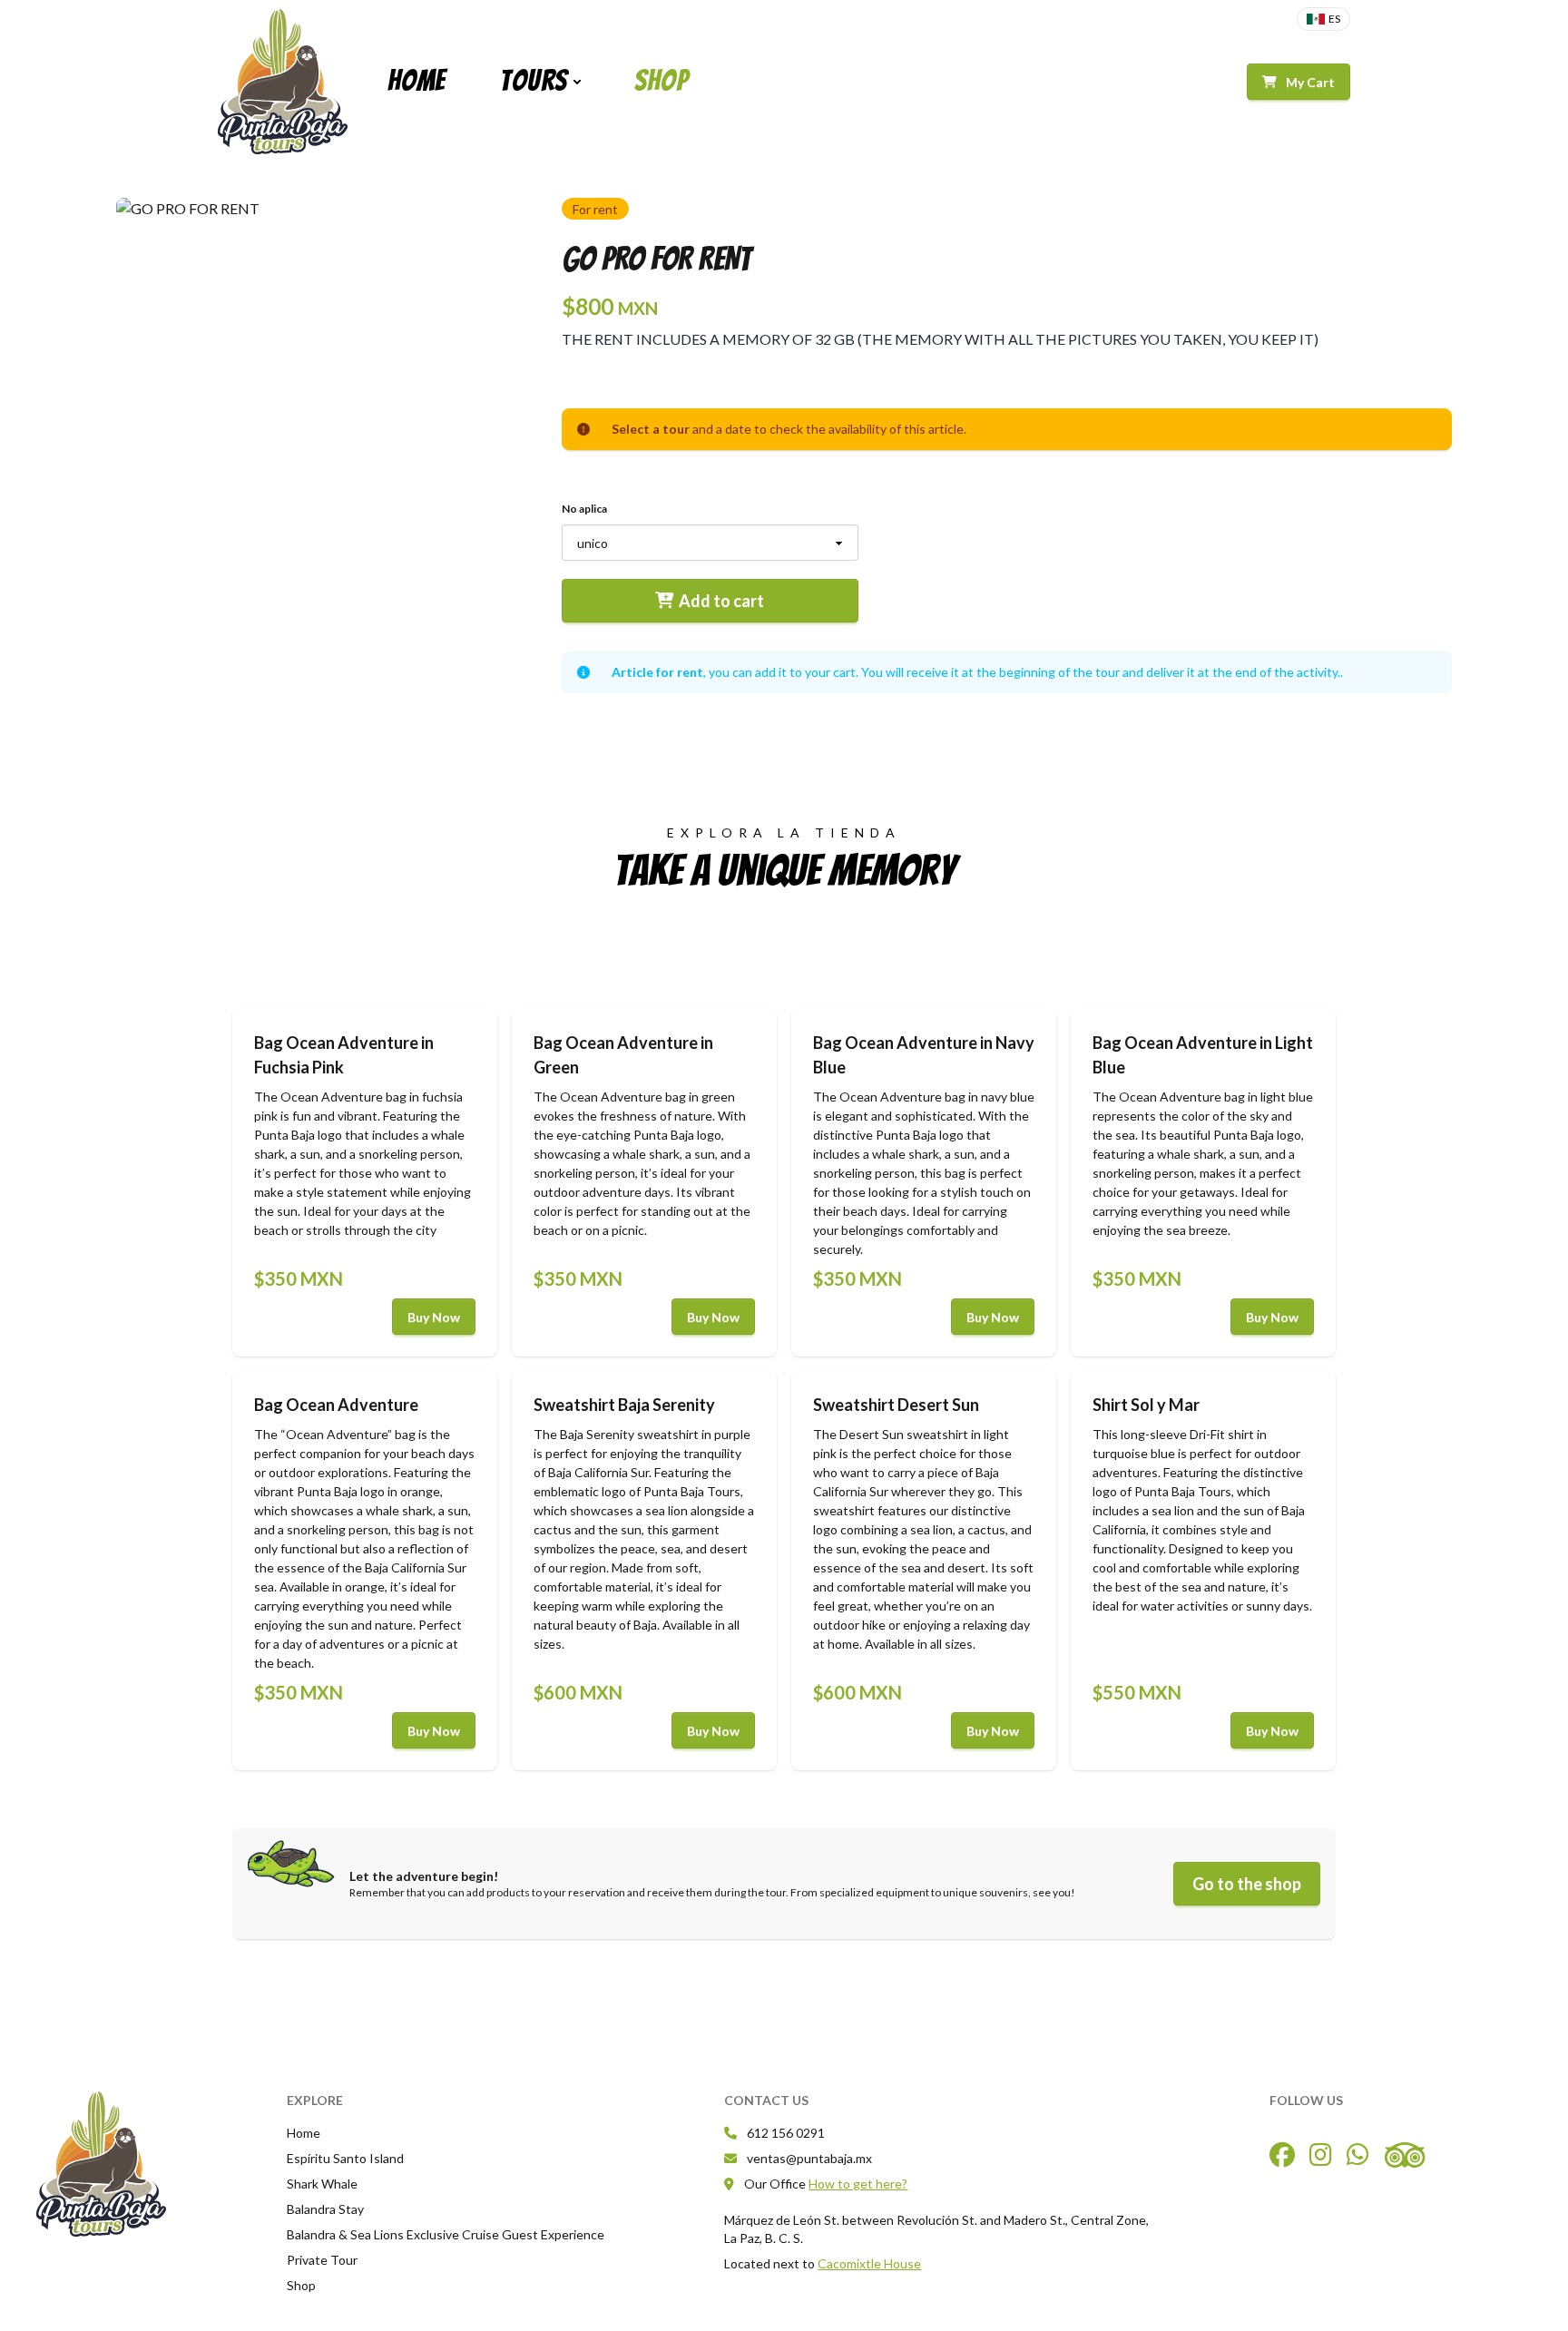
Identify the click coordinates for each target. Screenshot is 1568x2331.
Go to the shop (1247, 1884)
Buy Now (434, 1317)
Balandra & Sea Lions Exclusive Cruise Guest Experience (446, 2234)
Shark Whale (322, 2184)
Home (416, 81)
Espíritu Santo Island (345, 2158)
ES (1334, 19)
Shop (661, 81)
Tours (534, 81)
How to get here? (858, 2184)
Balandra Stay (325, 2209)
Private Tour (322, 2260)
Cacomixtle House (869, 2263)
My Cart (1310, 82)
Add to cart (721, 601)
